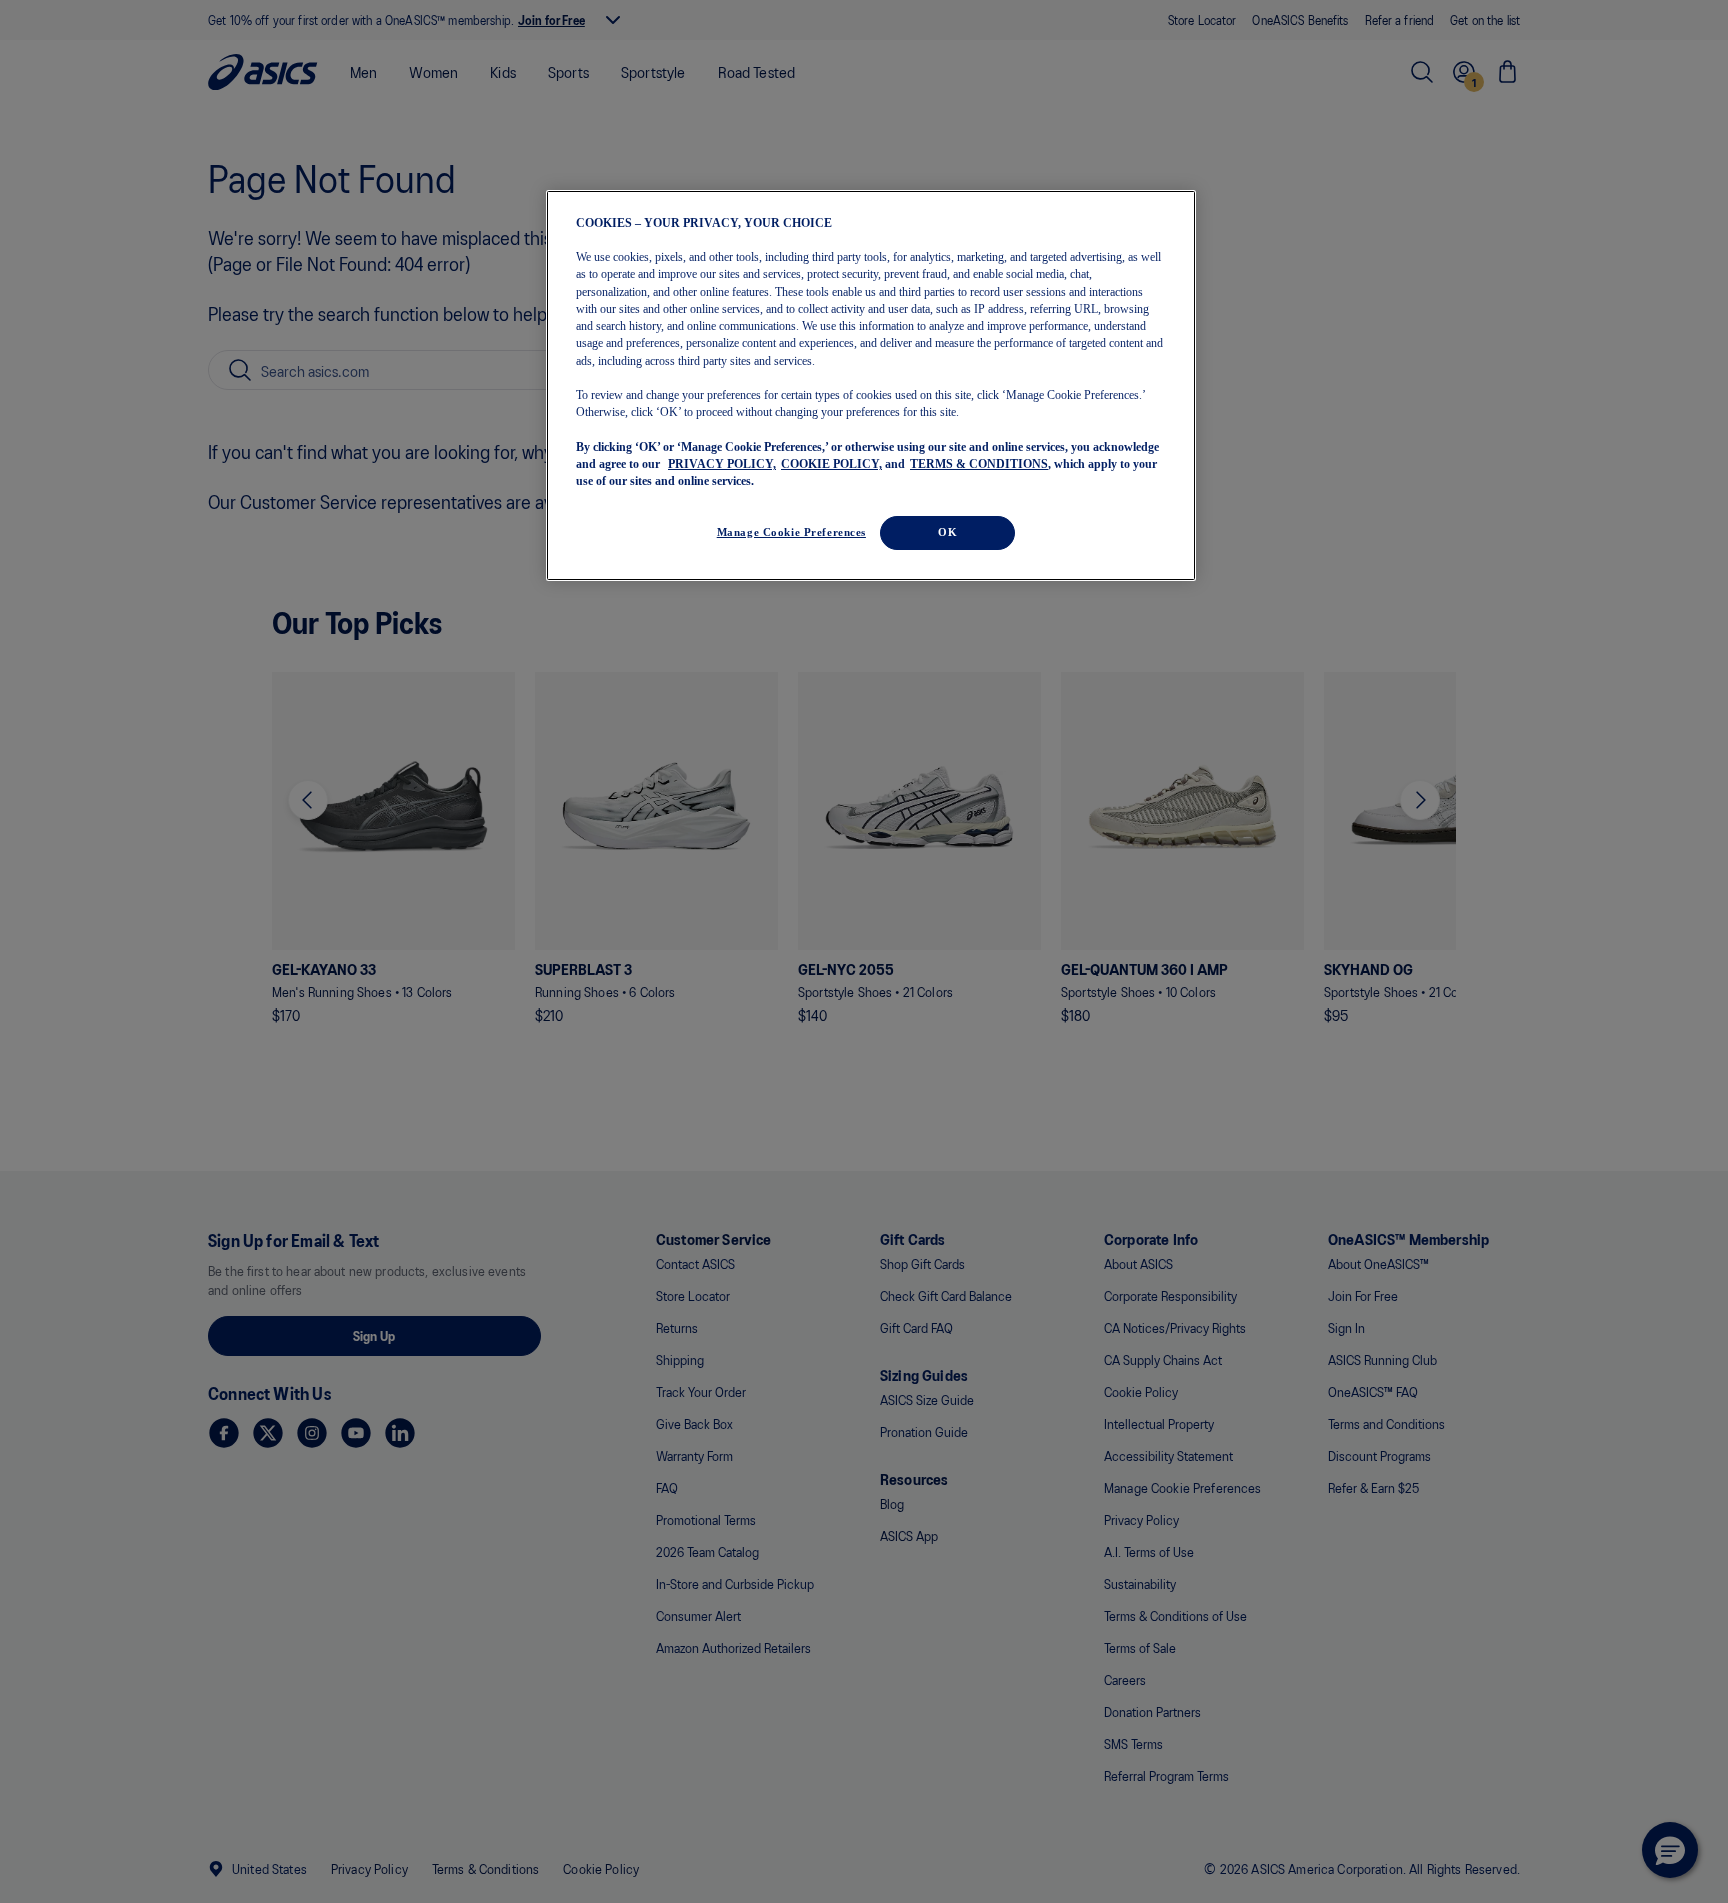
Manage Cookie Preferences (791, 532)
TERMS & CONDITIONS (979, 465)
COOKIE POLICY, (831, 465)
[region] (871, 385)
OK (947, 532)
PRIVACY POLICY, (722, 465)
